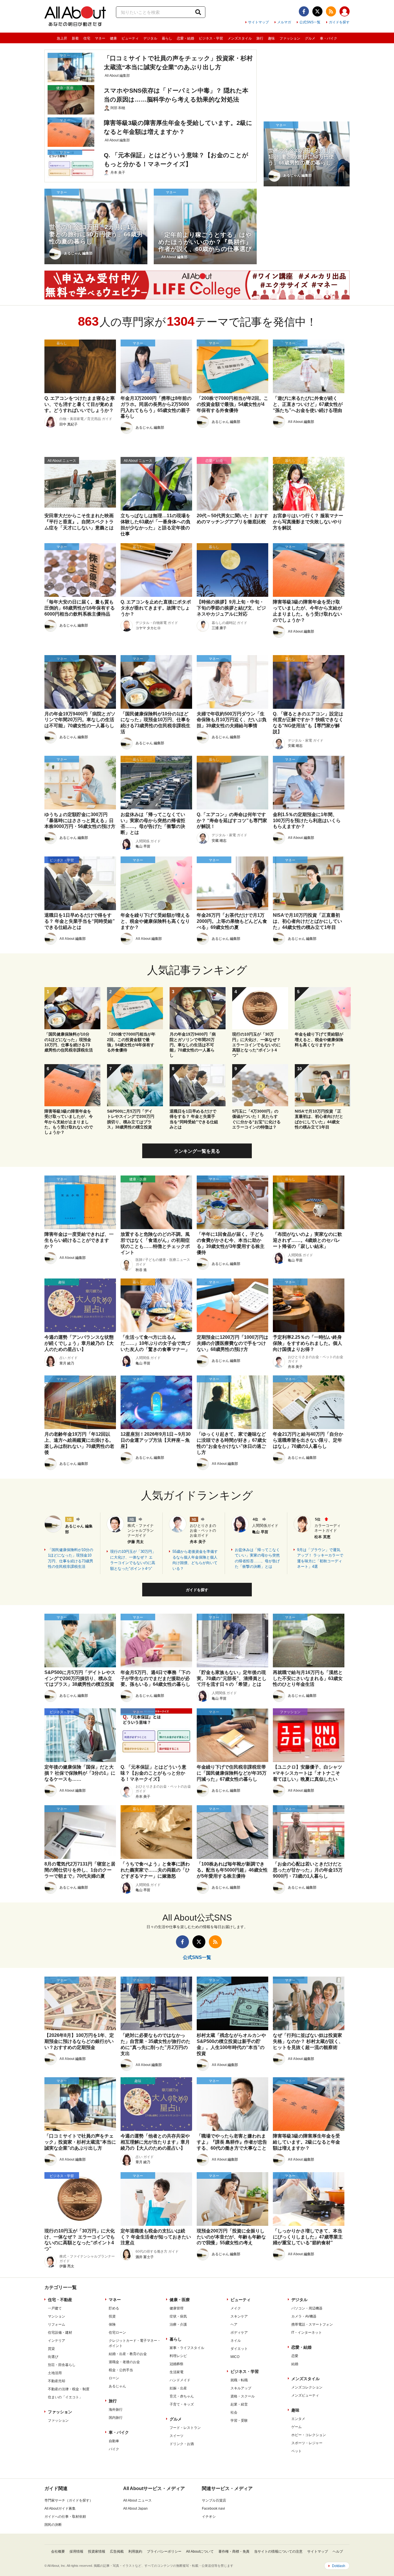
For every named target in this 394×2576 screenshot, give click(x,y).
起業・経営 (239, 2404)
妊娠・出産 (178, 2388)
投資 (112, 2316)
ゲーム (297, 2427)
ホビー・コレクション (309, 2435)
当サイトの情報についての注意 (278, 2551)
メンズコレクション (307, 2387)
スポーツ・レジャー (307, 2443)
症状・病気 (178, 2316)
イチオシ (209, 2517)
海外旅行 (116, 2410)
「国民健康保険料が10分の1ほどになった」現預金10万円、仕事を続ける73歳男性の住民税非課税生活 (71, 1558)
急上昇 (62, 38)
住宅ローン (117, 2333)
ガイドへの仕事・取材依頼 (65, 2517)
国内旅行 (116, 2418)
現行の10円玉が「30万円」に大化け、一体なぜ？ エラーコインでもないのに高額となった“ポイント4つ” (133, 1560)
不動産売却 (57, 2381)
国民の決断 (53, 2525)
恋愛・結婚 (185, 38)
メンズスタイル (240, 38)
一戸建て (55, 2308)
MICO (235, 2357)
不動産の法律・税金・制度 (69, 2389)
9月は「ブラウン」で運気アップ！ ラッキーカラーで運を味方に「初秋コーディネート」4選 (320, 1558)
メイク (236, 2308)
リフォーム (57, 2324)
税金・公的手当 (121, 2370)
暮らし (167, 38)
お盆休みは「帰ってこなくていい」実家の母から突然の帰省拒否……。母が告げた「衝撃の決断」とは (257, 1558)
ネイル (236, 2341)
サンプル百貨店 (214, 2500)
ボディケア (239, 2333)
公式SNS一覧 (310, 22)
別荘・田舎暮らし (62, 2365)
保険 (112, 2324)
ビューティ (130, 38)
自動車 (114, 2441)
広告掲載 (117, 2551)
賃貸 (51, 2349)
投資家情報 (97, 2551)
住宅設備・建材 (60, 2333)
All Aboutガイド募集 (60, 2508)
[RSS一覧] (331, 11)
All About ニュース (137, 2500)
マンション (57, 2316)
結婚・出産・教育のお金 (128, 2354)
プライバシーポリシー (164, 2551)
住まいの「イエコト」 (65, 2397)
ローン (114, 2378)
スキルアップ (241, 2388)
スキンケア (239, 2316)
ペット (297, 2451)
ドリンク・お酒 (182, 2444)
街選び (53, 2357)
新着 (75, 38)
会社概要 (58, 2551)
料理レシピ (178, 2356)
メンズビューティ (305, 2395)
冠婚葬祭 (177, 2364)
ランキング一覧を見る (197, 1151)
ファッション (290, 38)
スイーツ (177, 2436)
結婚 (295, 2364)
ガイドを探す (339, 22)
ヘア (234, 2324)
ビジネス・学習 (211, 38)
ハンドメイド (180, 2380)
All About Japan (135, 2508)
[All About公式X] (317, 11)
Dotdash (339, 2566)
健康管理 (177, 2308)
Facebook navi (213, 2508)
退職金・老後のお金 (124, 2362)
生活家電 (177, 2372)
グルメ (310, 38)
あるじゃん (117, 2386)
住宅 (87, 38)
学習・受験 (239, 2421)
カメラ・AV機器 (304, 2316)
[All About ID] (345, 12)
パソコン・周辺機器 (307, 2308)
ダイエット (239, 2349)
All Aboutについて (200, 2551)
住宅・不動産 (60, 2300)
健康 (113, 38)
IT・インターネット (307, 2333)
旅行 (260, 38)
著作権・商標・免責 (234, 2551)
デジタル (150, 38)
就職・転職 (239, 2380)
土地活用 (55, 2373)
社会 (234, 2412)
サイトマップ (258, 22)
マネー (100, 38)
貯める (114, 2308)
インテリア (57, 2341)
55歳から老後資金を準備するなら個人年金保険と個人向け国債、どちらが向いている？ (195, 1560)
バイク (114, 2449)
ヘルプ (338, 2551)
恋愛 (295, 2356)
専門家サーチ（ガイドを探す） (69, 2500)
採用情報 (76, 2551)
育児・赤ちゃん (182, 2396)
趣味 (271, 38)
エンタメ (298, 2419)
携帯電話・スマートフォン (312, 2324)
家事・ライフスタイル (187, 2348)
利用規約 (135, 2551)
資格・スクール (243, 2396)
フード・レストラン (185, 2428)
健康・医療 (180, 2300)
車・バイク (329, 38)
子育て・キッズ (182, 2404)
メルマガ (284, 22)
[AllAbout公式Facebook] (304, 11)
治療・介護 (178, 2324)
